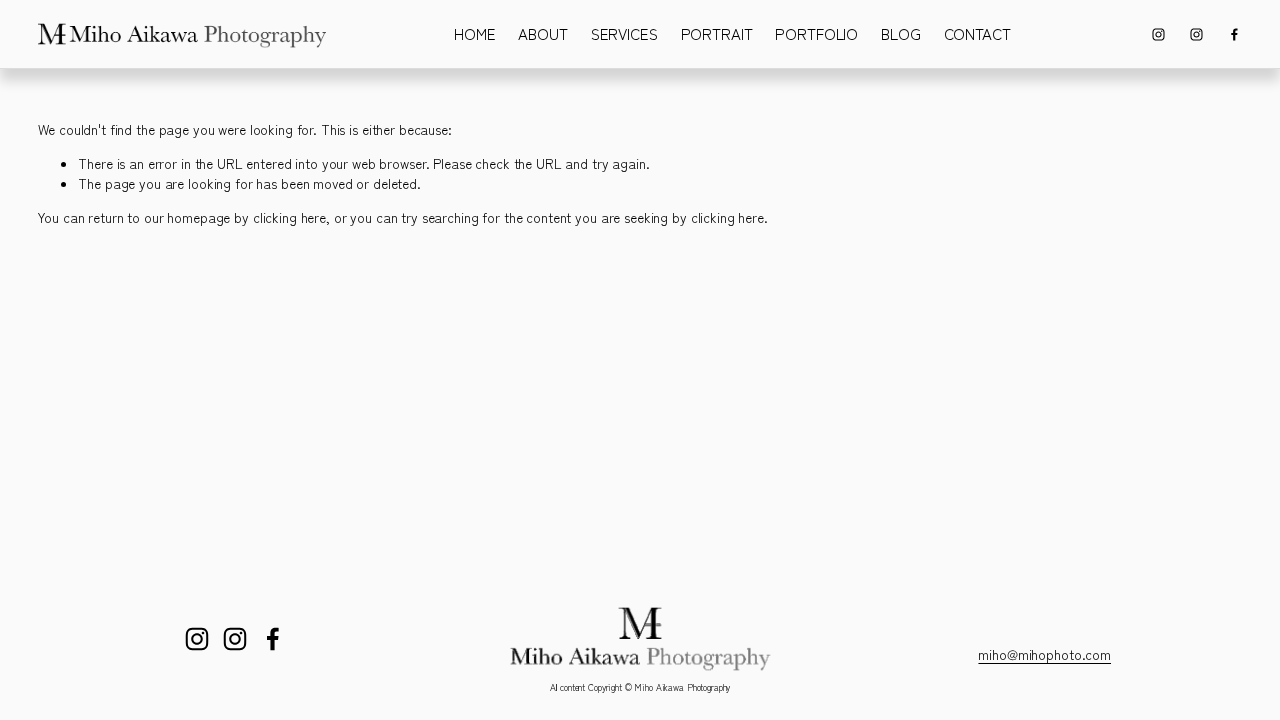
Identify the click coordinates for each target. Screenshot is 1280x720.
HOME (474, 33)
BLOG (900, 33)
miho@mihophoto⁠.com (1044, 654)
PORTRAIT (717, 33)
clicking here (289, 217)
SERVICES (624, 33)
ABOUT (542, 33)
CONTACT (977, 33)
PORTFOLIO (816, 33)
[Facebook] (1234, 34)
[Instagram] (1158, 34)
